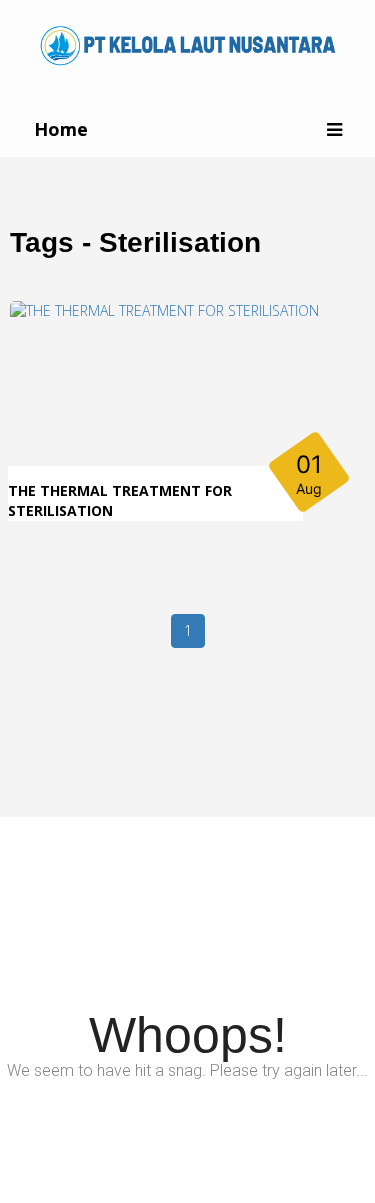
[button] (334, 130)
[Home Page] (188, 43)
